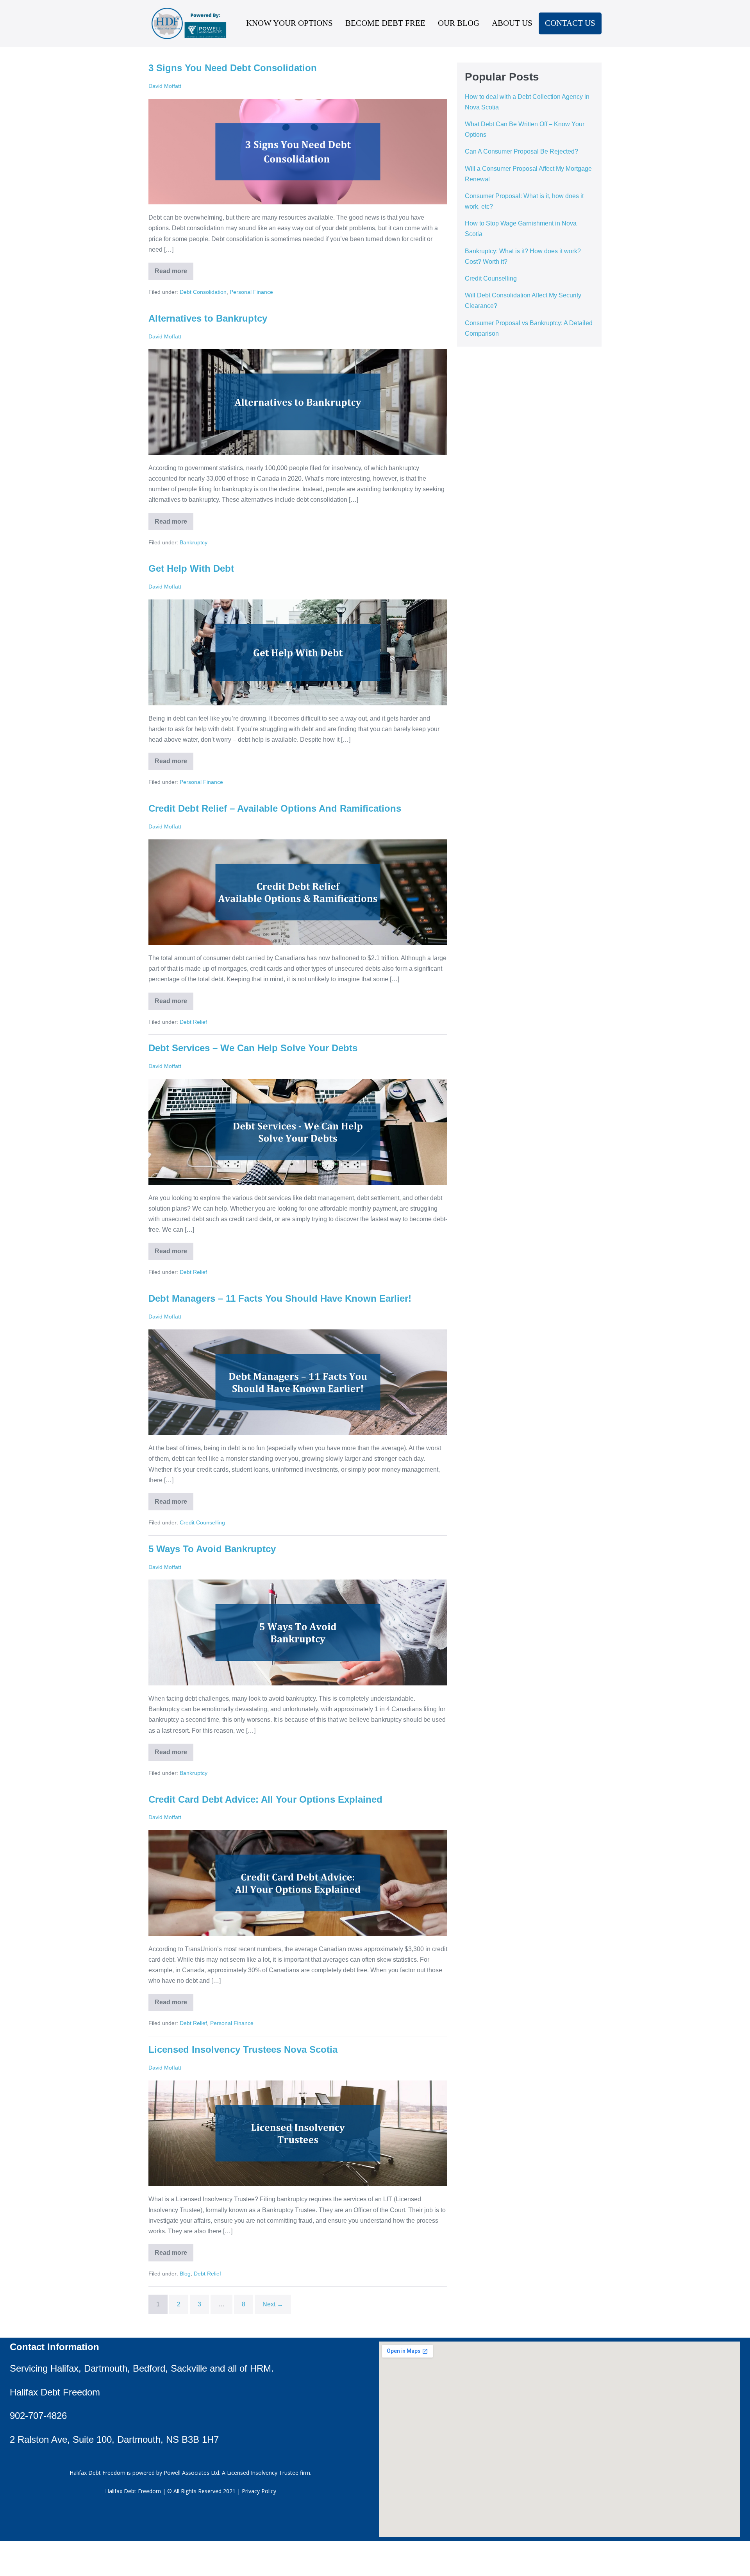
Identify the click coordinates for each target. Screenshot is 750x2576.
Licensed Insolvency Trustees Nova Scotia (243, 2049)
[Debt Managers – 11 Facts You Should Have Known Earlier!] (298, 1382)
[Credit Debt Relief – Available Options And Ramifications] (298, 892)
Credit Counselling (202, 1522)
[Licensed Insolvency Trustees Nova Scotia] (298, 2133)
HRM (261, 2368)
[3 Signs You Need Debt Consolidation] (298, 152)
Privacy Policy (259, 2491)
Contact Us (570, 23)
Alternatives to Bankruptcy (208, 318)
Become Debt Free (385, 23)
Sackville (189, 2368)
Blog (185, 2274)
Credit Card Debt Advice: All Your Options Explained (265, 1799)
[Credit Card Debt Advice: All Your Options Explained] (298, 1883)
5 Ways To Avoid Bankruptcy (212, 1549)
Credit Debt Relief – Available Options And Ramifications (275, 808)
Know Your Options (289, 23)
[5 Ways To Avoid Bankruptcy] (298, 1632)
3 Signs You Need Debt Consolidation (233, 68)
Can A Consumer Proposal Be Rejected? (521, 151)
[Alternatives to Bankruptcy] (298, 402)
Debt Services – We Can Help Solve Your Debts (253, 1048)
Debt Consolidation (203, 292)
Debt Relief (193, 1022)
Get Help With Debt (191, 568)
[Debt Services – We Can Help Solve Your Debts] (298, 1132)
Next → (273, 2304)
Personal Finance (251, 292)
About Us (512, 23)
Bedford (149, 2368)
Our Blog (459, 23)
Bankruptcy (194, 542)
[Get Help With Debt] (298, 652)
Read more (174, 268)
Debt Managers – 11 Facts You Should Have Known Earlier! (280, 1298)
